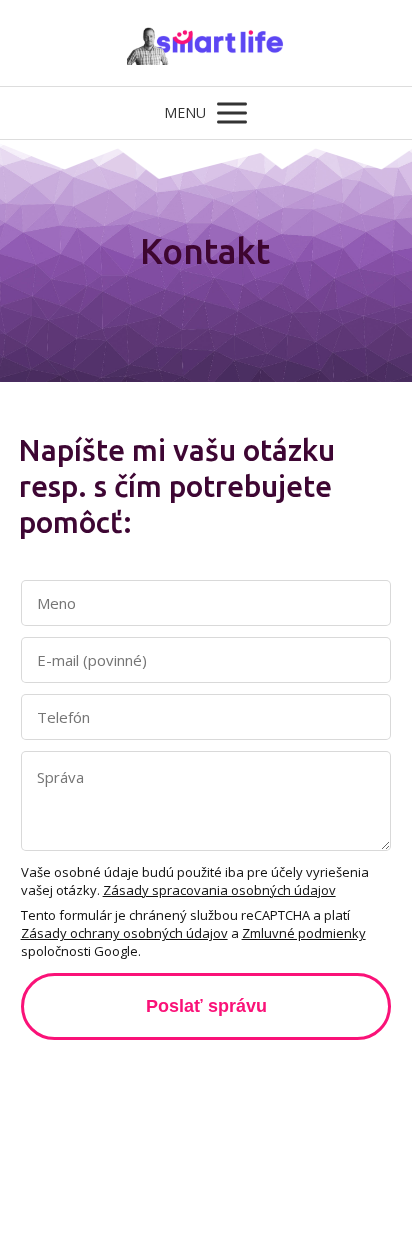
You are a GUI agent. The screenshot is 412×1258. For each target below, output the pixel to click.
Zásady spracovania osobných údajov (219, 890)
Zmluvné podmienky (304, 933)
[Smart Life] (206, 43)
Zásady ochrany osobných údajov (124, 933)
